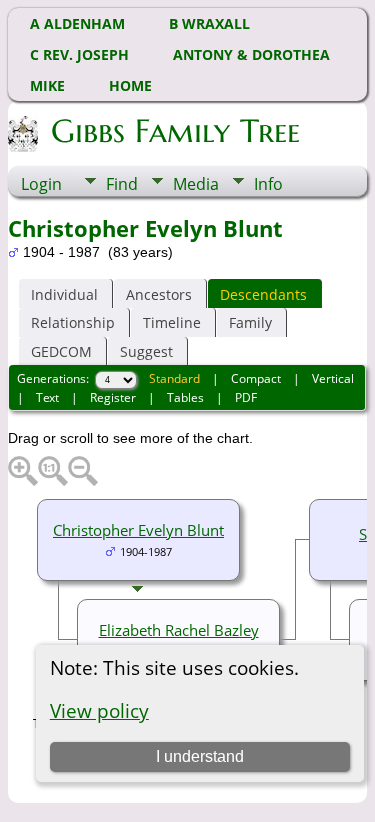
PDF (246, 397)
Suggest (146, 351)
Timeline (172, 322)
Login (41, 184)
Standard (174, 378)
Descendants (263, 294)
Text (47, 397)
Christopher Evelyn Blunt (138, 530)
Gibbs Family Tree (175, 131)
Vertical (333, 378)
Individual (64, 294)
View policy (99, 710)
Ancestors (159, 294)
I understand (200, 756)
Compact (256, 378)
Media (196, 184)
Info (268, 184)
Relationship (73, 322)
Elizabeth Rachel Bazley (179, 630)
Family (250, 322)
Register (113, 397)
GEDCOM (61, 351)
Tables (185, 397)
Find (122, 184)
